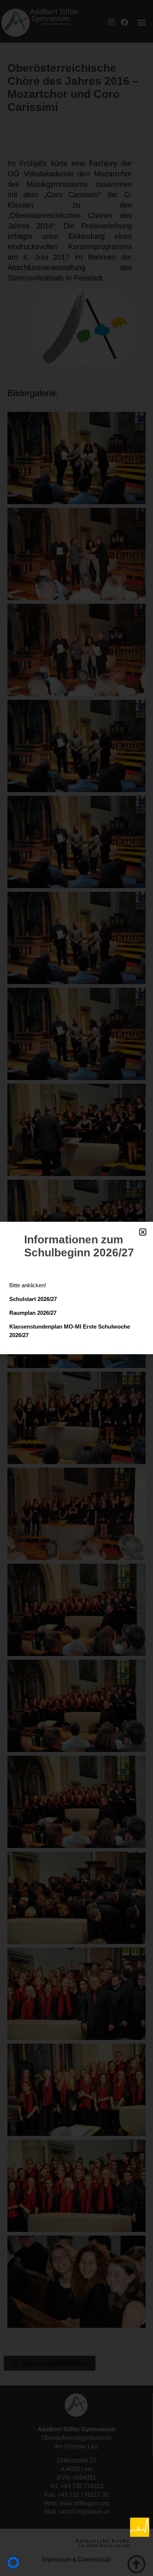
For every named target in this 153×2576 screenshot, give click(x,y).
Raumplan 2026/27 (33, 1313)
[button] (143, 1232)
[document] (76, 1288)
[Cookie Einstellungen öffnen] (13, 2566)
